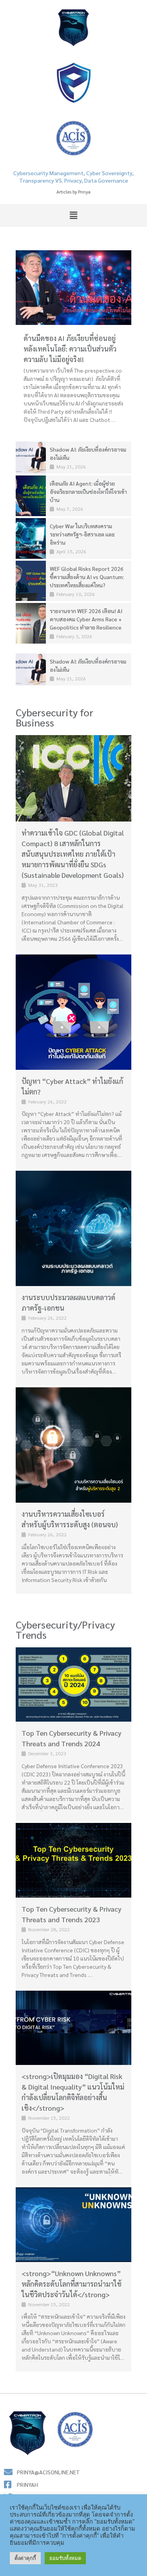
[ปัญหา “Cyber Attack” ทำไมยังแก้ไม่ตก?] (73, 1012)
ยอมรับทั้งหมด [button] (65, 2558)
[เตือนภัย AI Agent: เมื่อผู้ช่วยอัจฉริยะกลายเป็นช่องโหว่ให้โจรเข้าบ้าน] (31, 496)
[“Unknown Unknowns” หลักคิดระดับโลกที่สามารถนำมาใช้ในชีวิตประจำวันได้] (73, 2225)
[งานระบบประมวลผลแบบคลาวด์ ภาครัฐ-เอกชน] (73, 1228)
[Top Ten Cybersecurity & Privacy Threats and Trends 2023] (73, 1860)
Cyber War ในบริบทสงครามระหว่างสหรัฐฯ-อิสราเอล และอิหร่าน (82, 534)
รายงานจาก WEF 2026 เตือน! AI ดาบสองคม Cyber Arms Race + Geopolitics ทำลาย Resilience (86, 619)
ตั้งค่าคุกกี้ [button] (25, 2558)
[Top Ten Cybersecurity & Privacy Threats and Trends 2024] (73, 1685)
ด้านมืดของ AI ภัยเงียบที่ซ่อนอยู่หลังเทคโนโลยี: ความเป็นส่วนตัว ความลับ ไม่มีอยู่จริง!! (70, 349)
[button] (73, 215)
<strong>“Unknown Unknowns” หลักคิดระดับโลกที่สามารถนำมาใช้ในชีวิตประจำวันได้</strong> (72, 2284)
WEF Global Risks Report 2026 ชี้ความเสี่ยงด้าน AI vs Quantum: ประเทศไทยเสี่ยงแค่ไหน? (87, 577)
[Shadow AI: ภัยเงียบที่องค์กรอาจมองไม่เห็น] (31, 458)
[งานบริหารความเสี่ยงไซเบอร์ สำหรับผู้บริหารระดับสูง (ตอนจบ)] (73, 1445)
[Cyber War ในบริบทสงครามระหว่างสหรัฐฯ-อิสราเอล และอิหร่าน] (31, 538)
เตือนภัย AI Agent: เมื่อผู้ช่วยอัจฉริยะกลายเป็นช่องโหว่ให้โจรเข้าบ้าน (88, 492)
